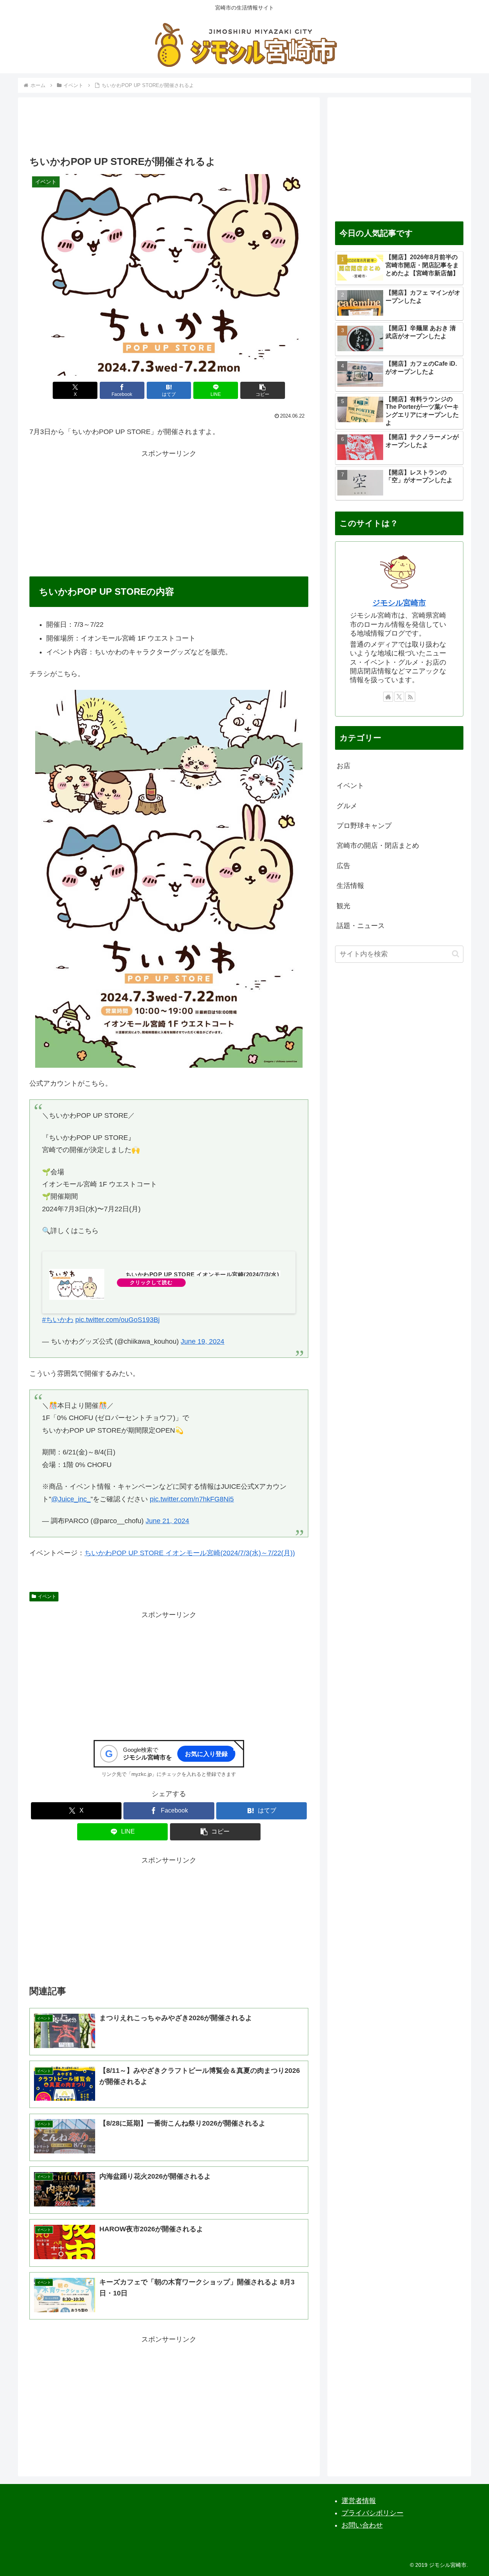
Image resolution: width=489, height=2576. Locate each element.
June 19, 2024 (202, 1341)
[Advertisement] (169, 129)
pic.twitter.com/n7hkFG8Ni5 (192, 1499)
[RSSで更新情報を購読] (410, 697)
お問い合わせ (362, 2525)
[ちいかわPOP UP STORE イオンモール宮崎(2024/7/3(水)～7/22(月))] (77, 1284)
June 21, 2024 (167, 1521)
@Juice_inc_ (71, 1499)
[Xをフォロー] (399, 697)
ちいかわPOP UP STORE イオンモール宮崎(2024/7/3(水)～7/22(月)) (190, 1553)
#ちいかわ (58, 1320)
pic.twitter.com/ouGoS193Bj (117, 1320)
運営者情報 (359, 2501)
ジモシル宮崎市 (399, 603)
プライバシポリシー (372, 2513)
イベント (47, 1596)
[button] (263, 390)
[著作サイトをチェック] (388, 697)
